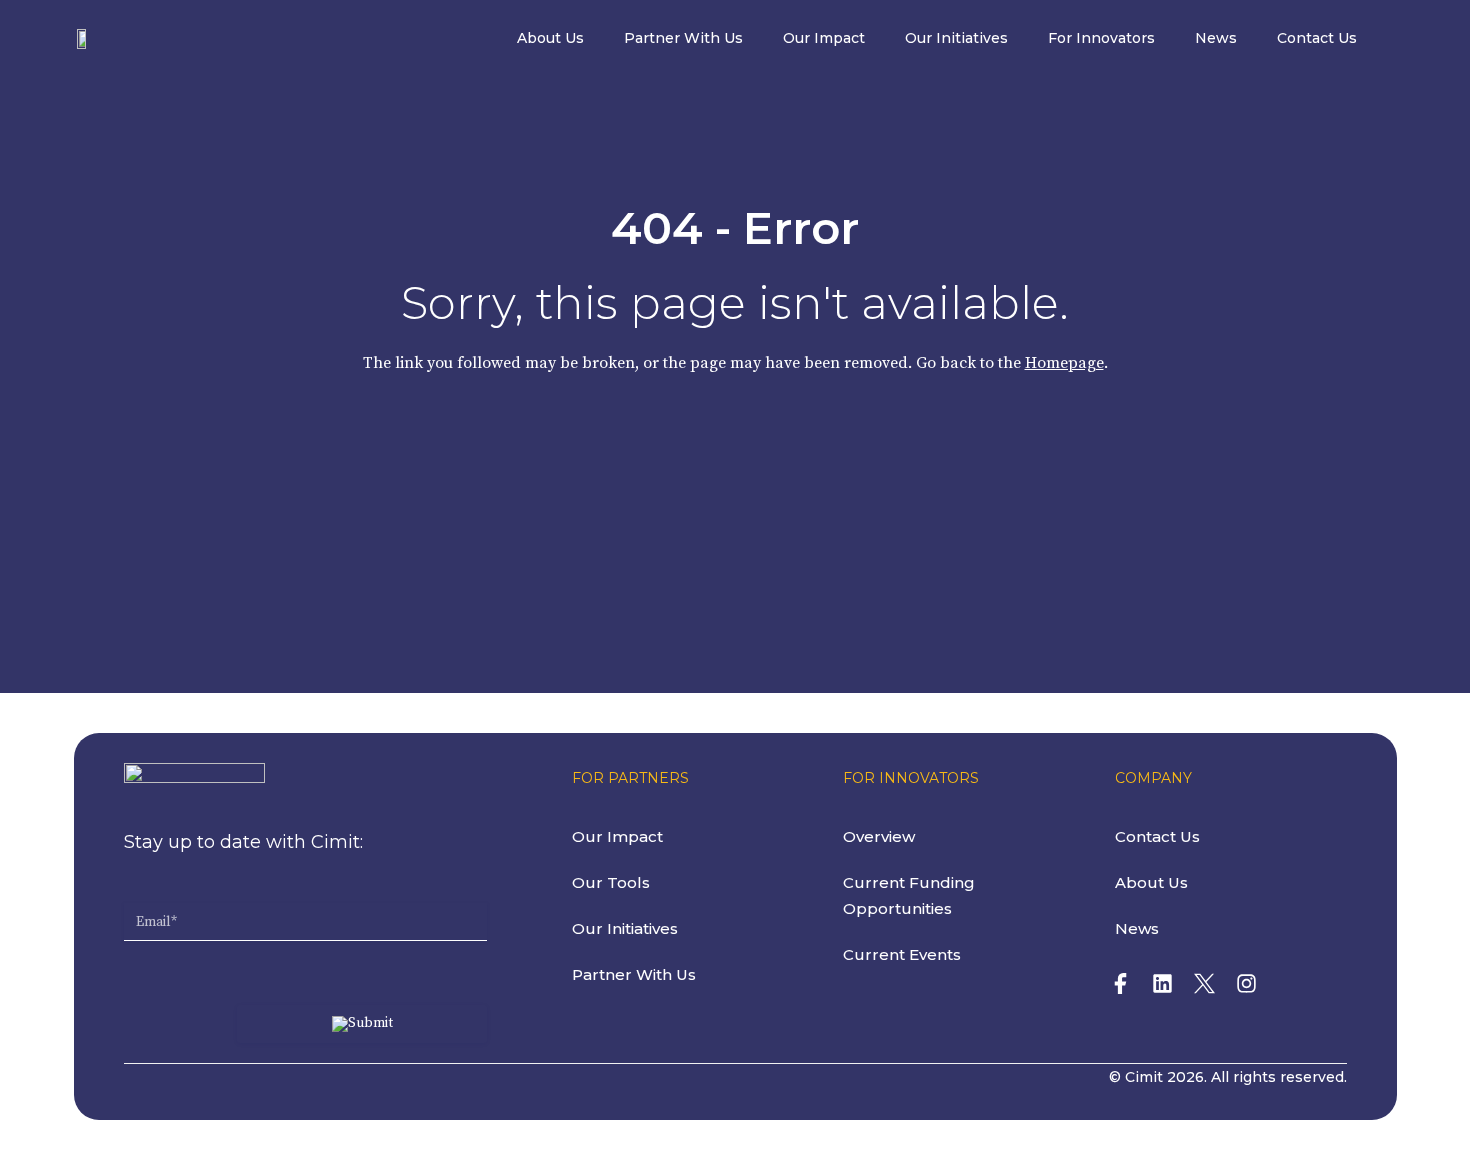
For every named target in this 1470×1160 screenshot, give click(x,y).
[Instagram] (1247, 983)
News (1216, 38)
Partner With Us (683, 38)
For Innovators (1101, 38)
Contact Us (1317, 38)
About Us (550, 38)
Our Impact (824, 38)
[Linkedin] (1163, 983)
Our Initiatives (956, 38)
